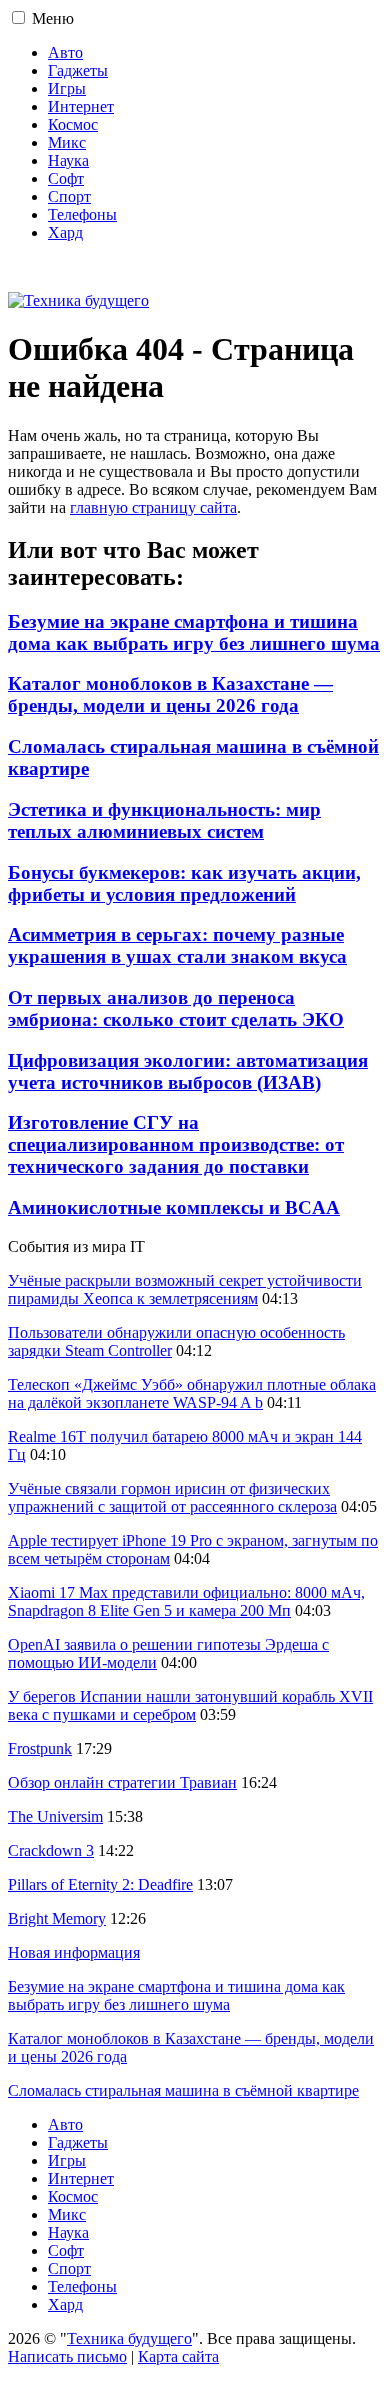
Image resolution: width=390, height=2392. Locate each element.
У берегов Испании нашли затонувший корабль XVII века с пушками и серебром (190, 1705)
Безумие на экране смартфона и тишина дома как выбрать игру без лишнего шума (194, 632)
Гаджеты (78, 70)
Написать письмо (67, 2356)
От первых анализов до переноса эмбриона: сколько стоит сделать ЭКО (176, 1008)
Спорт (69, 196)
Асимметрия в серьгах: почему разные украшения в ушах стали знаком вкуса (177, 945)
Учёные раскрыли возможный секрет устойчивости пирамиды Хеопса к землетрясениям (185, 1289)
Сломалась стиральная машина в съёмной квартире (183, 2090)
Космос (73, 124)
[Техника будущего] (78, 300)
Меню (53, 18)
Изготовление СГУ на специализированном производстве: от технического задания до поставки (176, 1144)
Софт (66, 178)
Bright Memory (57, 1918)
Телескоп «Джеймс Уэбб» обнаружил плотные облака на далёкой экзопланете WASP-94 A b (192, 1393)
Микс (67, 142)
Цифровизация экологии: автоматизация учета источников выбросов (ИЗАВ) (188, 1071)
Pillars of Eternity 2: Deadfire (100, 1884)
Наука (68, 160)
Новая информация (74, 1952)
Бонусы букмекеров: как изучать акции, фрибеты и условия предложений (184, 883)
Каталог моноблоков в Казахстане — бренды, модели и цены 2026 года (170, 694)
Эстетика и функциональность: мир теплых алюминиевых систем (164, 820)
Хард (65, 232)
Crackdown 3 (51, 1850)
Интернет (81, 106)
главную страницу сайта (153, 507)
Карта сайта (178, 2356)
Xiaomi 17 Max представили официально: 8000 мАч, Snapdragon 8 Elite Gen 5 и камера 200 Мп (186, 1601)
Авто (65, 52)
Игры (67, 88)
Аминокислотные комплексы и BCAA (174, 1207)
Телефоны (82, 214)
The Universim (55, 1816)
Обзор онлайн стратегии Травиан (122, 1782)
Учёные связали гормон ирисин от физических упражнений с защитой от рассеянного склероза (172, 1497)
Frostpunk (40, 1748)
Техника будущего (129, 2338)
